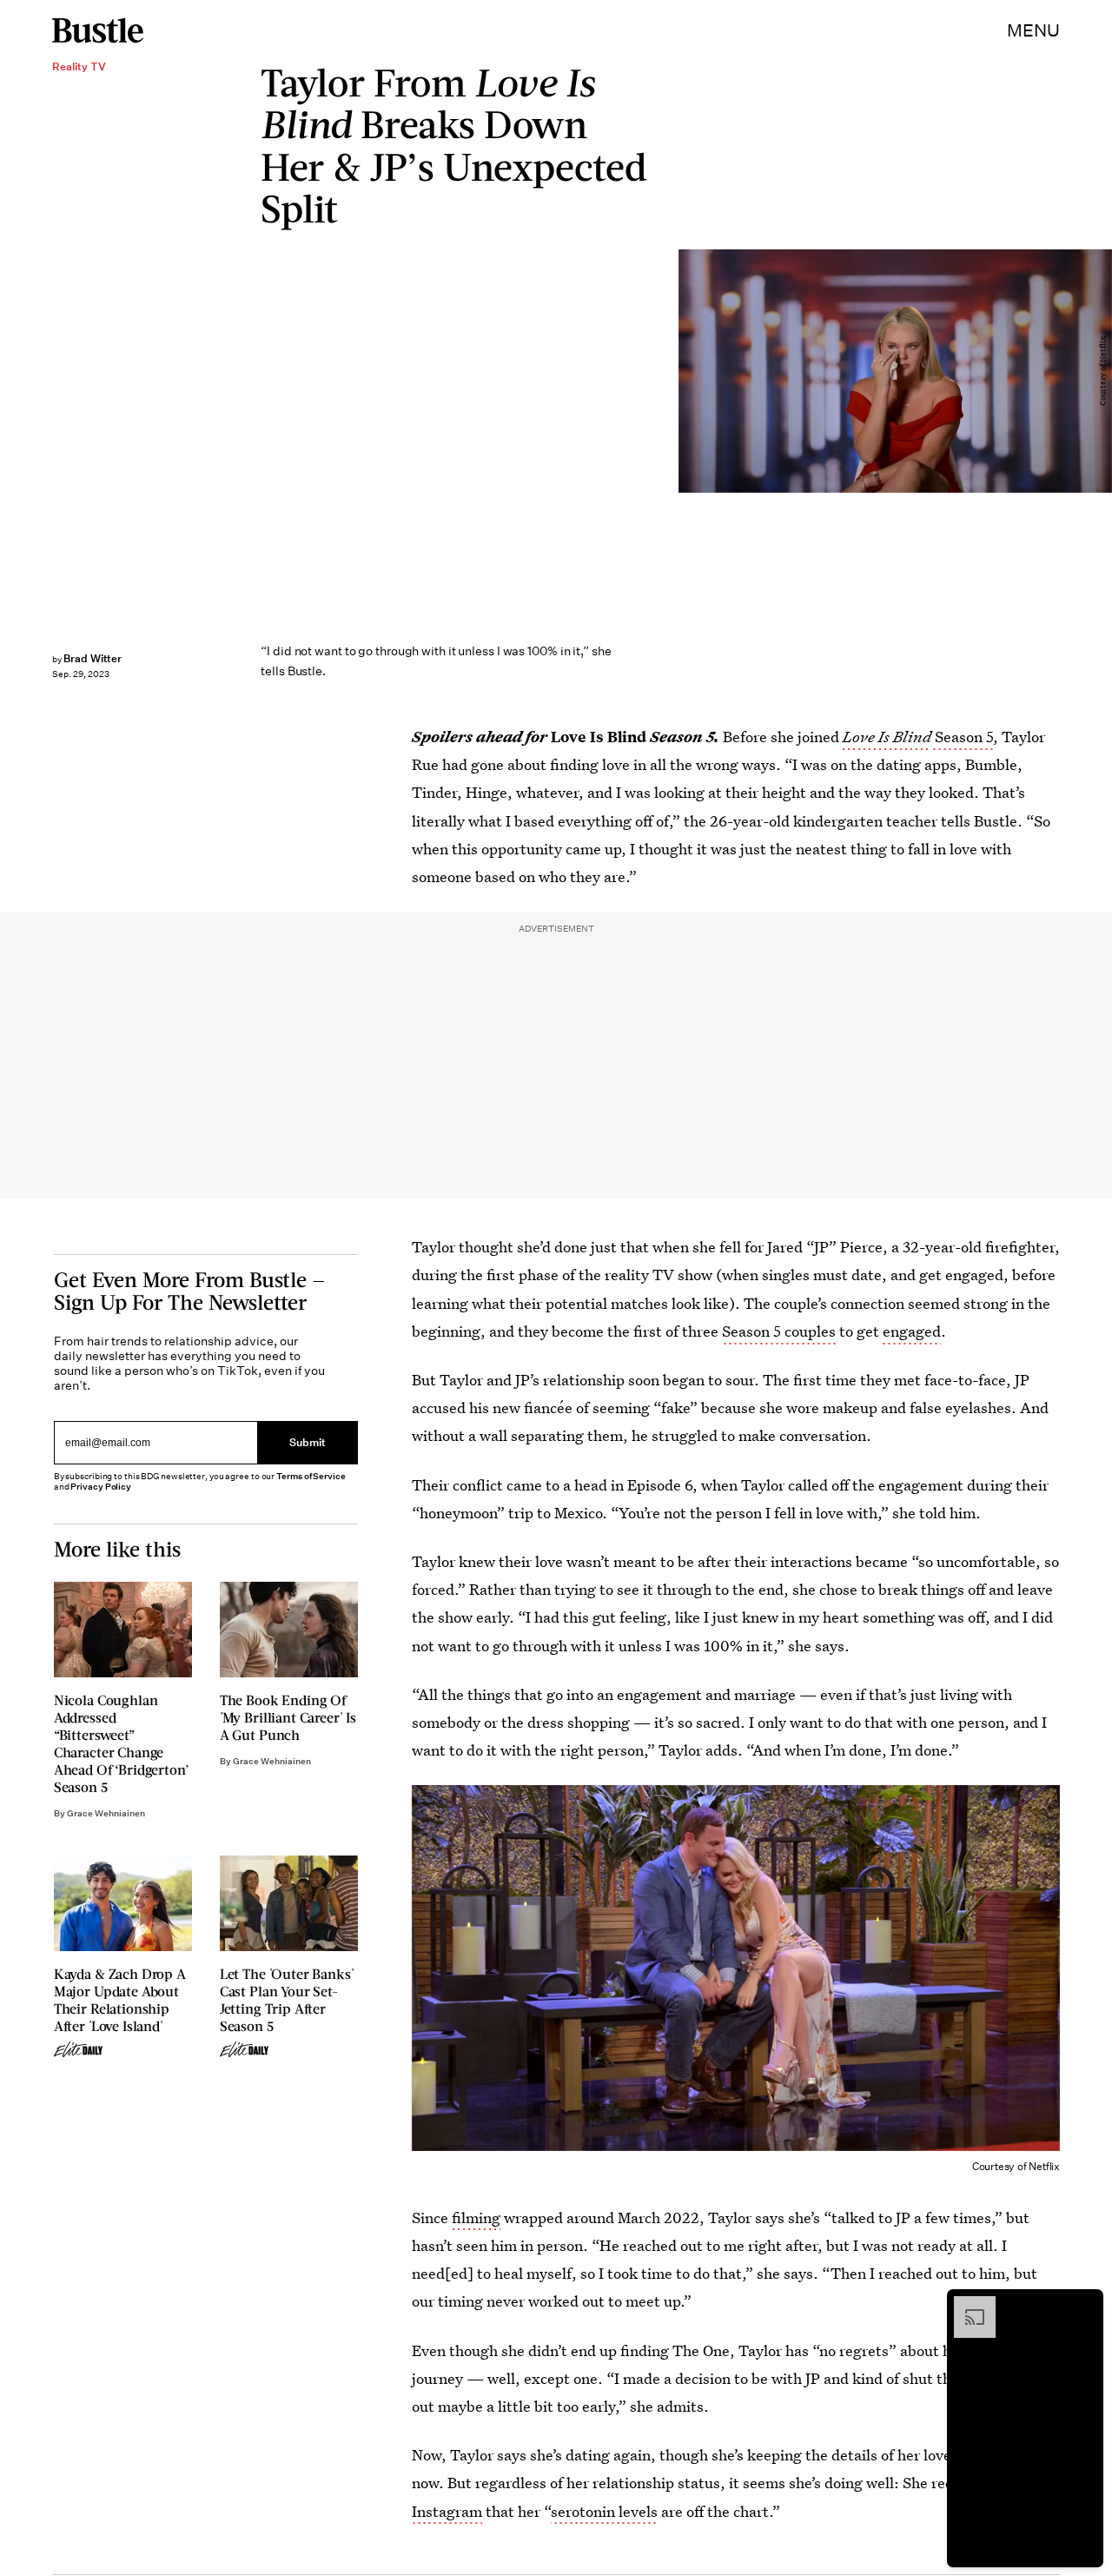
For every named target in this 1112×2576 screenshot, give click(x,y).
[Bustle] (98, 30)
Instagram (447, 2511)
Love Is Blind (887, 737)
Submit (308, 1443)
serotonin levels (604, 2511)
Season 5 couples (779, 1331)
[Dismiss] (1084, 2305)
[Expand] (966, 2305)
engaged (912, 1331)
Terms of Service (311, 1476)
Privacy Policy (101, 1487)
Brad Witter (93, 658)
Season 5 (962, 737)
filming (476, 2217)
